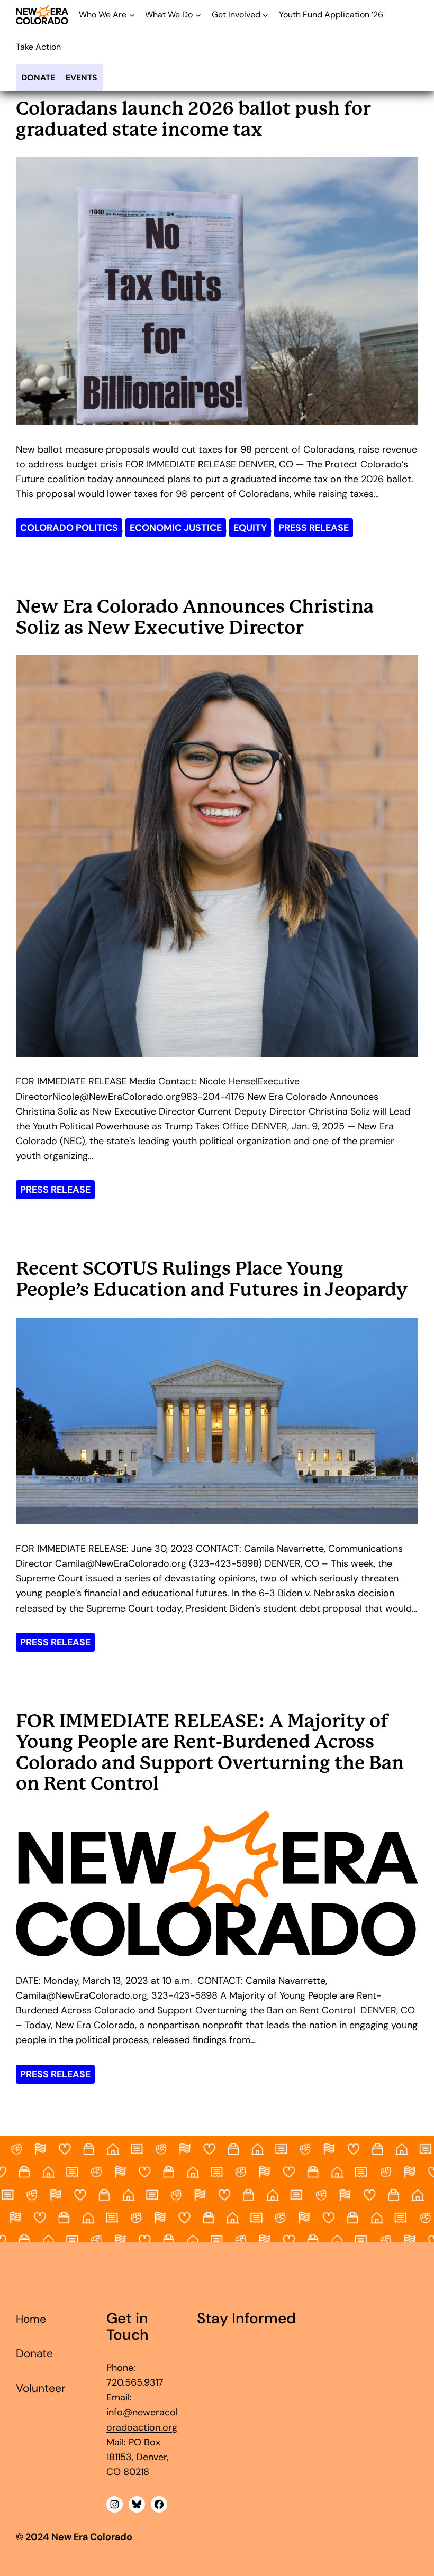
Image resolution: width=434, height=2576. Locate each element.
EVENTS (82, 77)
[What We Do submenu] (198, 15)
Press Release (314, 528)
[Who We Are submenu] (132, 15)
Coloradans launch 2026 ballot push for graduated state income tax (193, 119)
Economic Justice (176, 528)
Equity (250, 528)
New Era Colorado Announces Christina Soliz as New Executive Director (195, 617)
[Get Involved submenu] (265, 15)
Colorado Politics (69, 528)
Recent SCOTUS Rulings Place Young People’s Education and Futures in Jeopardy (212, 1279)
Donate (38, 77)
